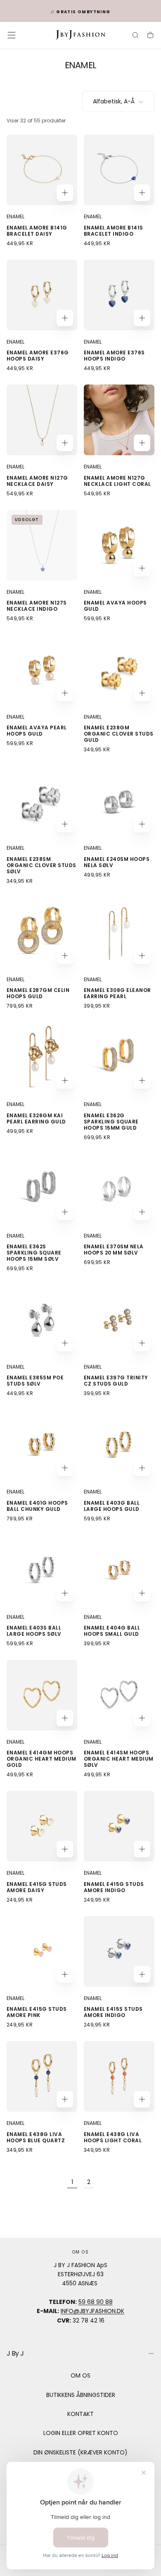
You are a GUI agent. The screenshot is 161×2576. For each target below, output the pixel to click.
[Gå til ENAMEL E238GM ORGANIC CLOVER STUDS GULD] (119, 670)
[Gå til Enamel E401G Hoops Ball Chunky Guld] (42, 1445)
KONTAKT (80, 2414)
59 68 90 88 (96, 2302)
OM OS (80, 2375)
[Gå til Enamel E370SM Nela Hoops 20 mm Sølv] (119, 1189)
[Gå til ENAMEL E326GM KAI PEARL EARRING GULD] (42, 1057)
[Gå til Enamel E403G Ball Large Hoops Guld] (119, 1445)
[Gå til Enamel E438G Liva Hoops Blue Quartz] (42, 2076)
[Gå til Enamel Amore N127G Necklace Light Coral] (119, 420)
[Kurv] (150, 36)
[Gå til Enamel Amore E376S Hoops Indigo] (119, 295)
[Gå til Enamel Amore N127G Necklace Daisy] (42, 420)
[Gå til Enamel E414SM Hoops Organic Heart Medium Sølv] (119, 1695)
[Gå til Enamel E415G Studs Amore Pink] (42, 1951)
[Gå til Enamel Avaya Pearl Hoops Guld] (42, 670)
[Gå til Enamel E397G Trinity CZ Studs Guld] (119, 1320)
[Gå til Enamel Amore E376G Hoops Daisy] (42, 295)
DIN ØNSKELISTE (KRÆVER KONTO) (80, 2452)
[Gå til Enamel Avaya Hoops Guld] (119, 545)
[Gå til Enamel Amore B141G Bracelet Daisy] (42, 170)
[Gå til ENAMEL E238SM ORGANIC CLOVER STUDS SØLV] (42, 801)
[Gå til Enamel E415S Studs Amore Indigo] (119, 1951)
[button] (12, 35)
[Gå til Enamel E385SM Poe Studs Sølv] (42, 1320)
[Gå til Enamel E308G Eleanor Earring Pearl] (119, 933)
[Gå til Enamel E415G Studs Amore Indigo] (119, 1826)
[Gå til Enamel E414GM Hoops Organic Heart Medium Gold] (42, 1695)
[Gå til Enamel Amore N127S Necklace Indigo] (42, 545)
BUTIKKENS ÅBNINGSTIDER (81, 2395)
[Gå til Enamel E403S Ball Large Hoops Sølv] (42, 1570)
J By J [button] (15, 2353)
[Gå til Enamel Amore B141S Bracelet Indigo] (119, 170)
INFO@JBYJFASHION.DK (92, 2311)
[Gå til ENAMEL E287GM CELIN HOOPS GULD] (42, 933)
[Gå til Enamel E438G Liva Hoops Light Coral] (119, 2076)
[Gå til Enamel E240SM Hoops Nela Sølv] (119, 801)
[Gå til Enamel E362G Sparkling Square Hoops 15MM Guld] (119, 1057)
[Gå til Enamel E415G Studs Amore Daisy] (42, 1826)
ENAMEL (15, 216)
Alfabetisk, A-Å (114, 101)
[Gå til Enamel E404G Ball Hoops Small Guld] (119, 1570)
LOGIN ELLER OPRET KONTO (81, 2433)
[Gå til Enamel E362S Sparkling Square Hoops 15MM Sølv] (42, 1189)
